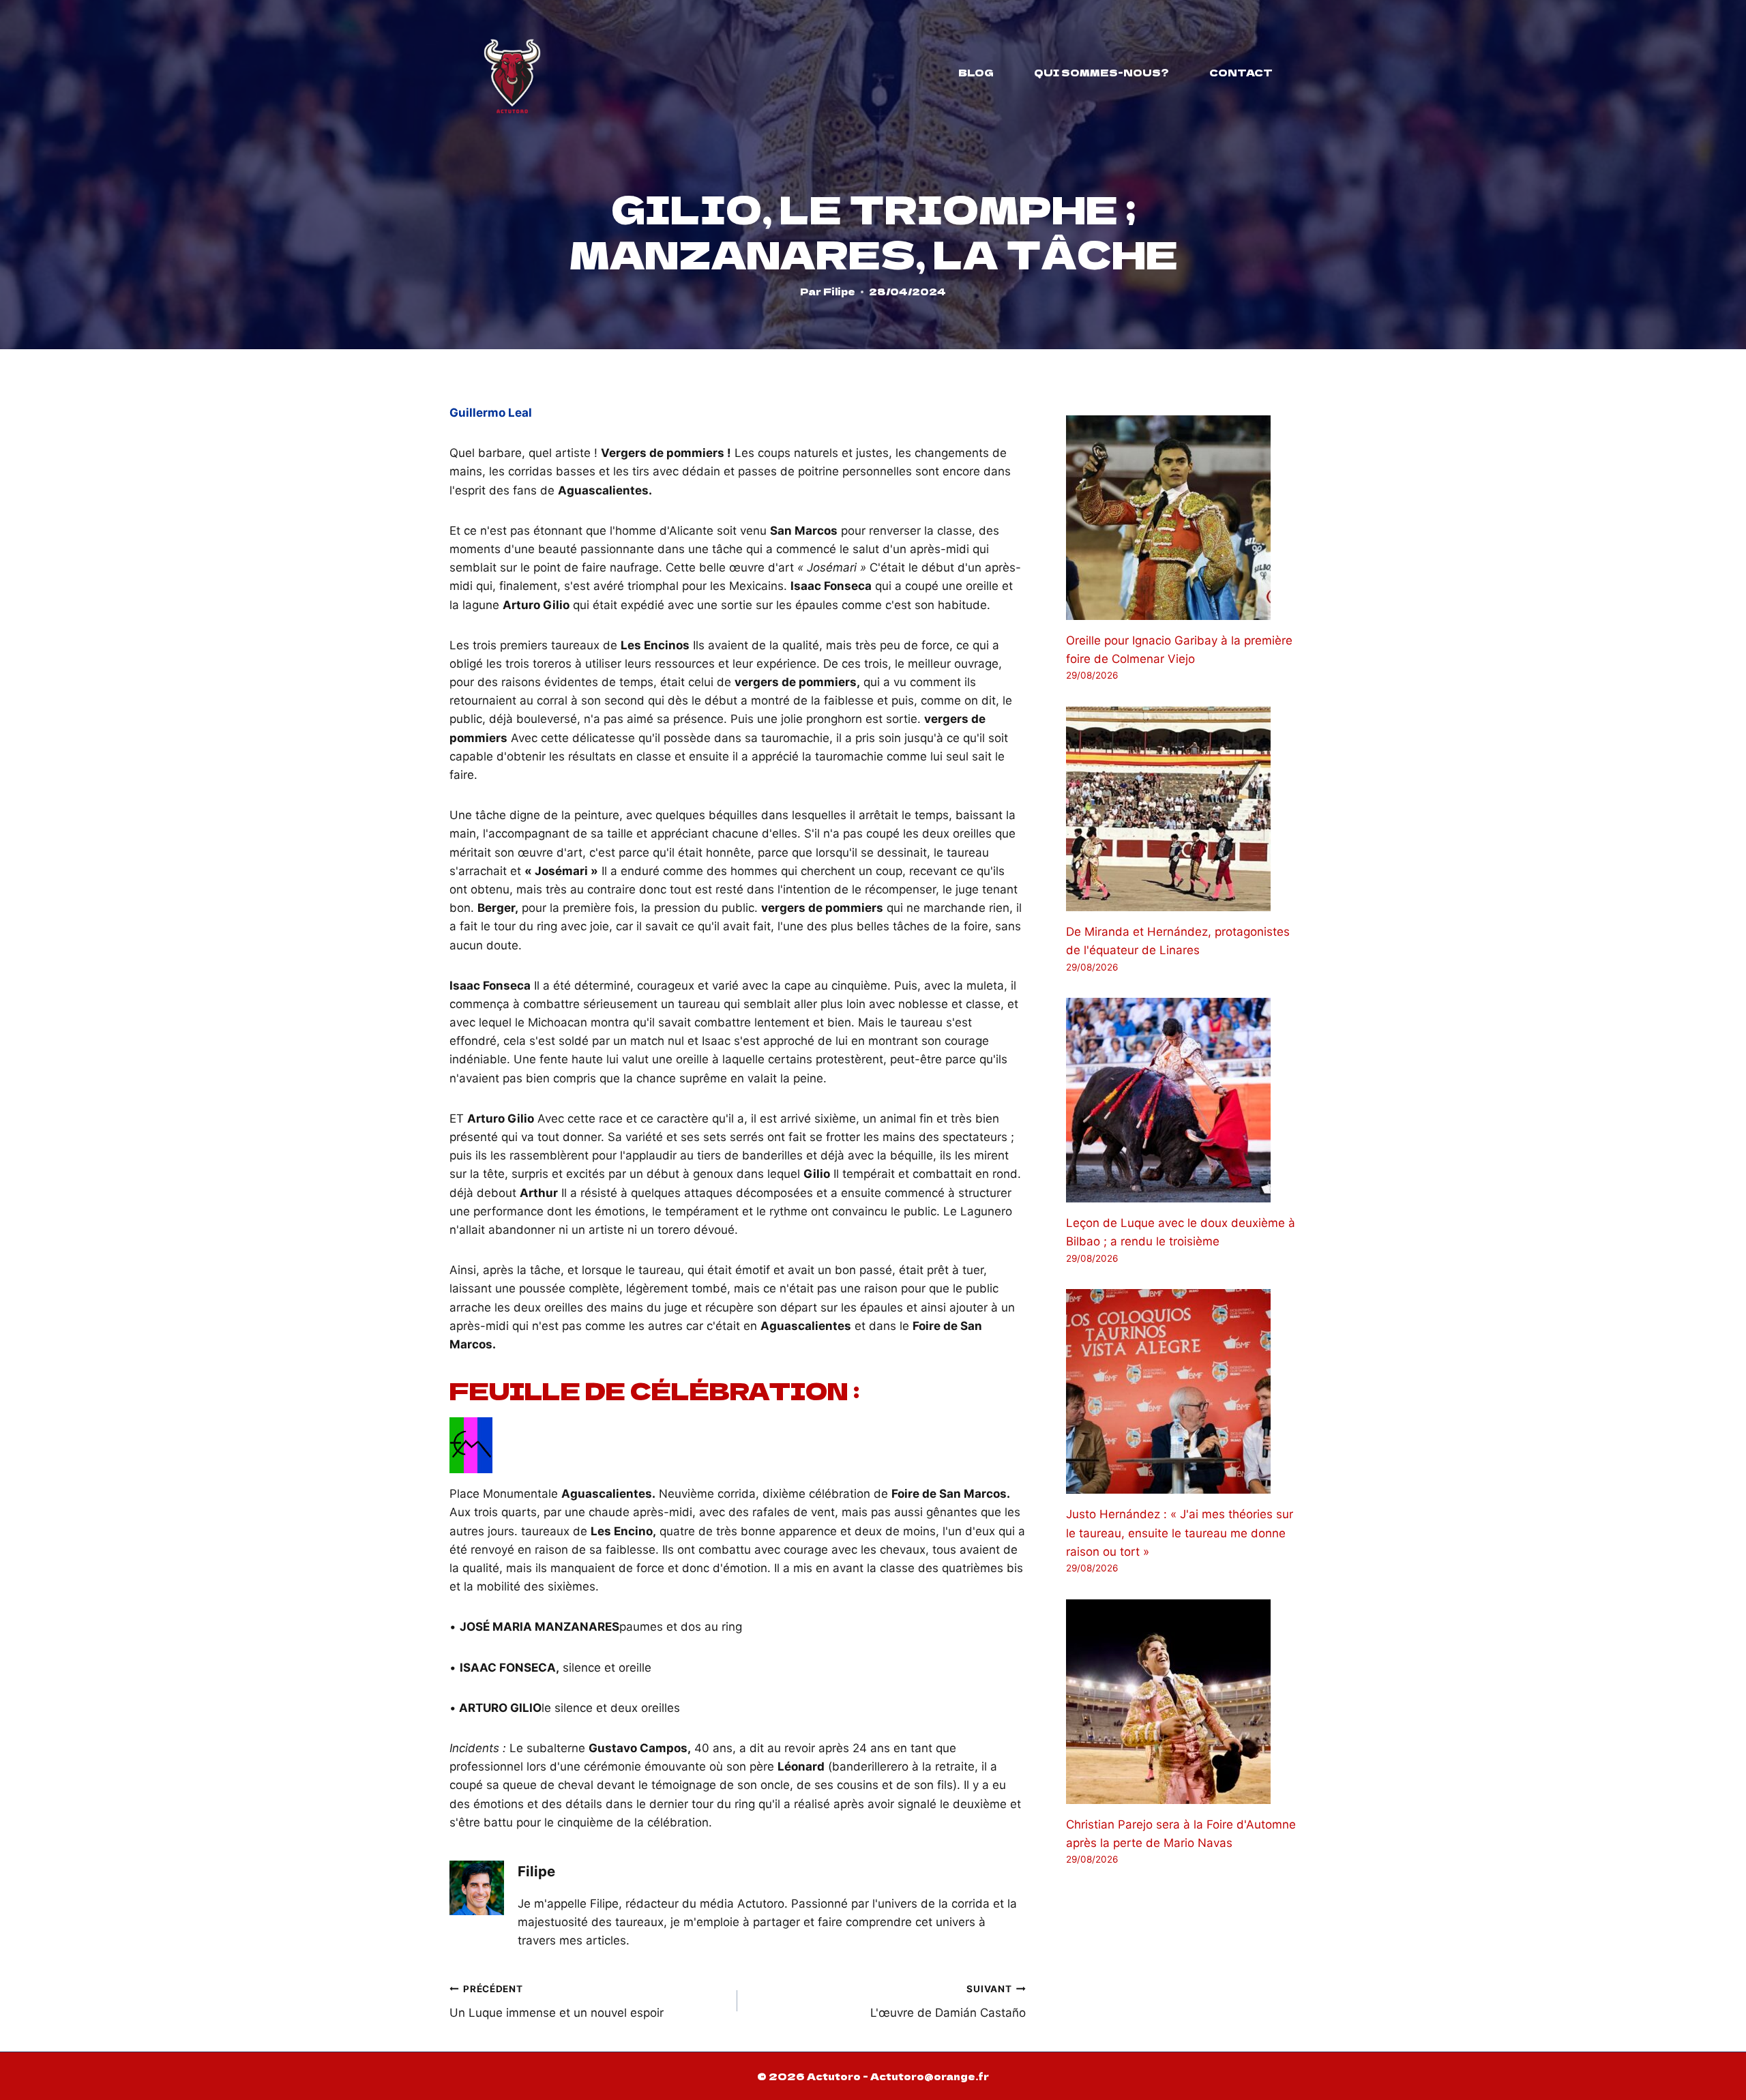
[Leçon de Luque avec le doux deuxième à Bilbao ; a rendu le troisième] (1181, 1100)
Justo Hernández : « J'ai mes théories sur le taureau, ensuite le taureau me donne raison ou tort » (1180, 1533)
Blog (976, 72)
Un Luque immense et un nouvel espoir (557, 2001)
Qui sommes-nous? (1101, 72)
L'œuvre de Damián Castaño (948, 2001)
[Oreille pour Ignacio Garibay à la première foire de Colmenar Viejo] (1181, 518)
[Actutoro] (512, 72)
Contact (1241, 72)
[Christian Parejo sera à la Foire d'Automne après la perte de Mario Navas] (1181, 1702)
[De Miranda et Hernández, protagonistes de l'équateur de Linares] (1181, 809)
